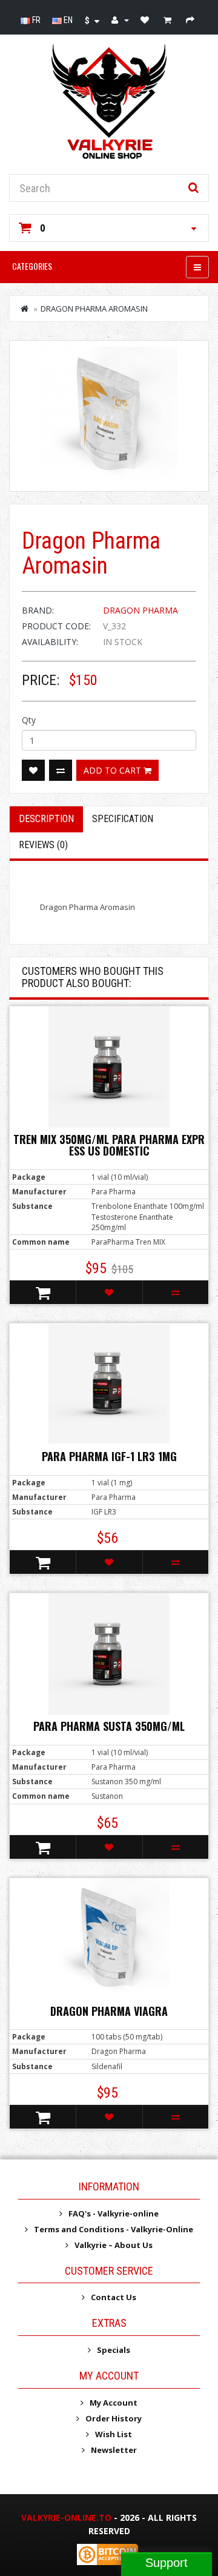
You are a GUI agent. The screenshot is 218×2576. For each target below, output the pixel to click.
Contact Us (114, 2297)
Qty (29, 720)
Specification (123, 819)
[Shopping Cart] (169, 20)
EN (67, 20)
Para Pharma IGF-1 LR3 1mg (109, 1456)
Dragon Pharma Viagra (109, 2011)
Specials (114, 2350)
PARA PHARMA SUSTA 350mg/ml (109, 1726)
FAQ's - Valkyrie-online (114, 2213)
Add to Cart (114, 770)
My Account (114, 2403)
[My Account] (120, 20)
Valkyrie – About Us (114, 2245)
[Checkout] (192, 20)
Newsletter (114, 2450)
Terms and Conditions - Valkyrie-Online (114, 2229)
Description (46, 819)
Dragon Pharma (140, 610)
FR (35, 20)
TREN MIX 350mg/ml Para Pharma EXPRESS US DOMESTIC (109, 1145)
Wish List (114, 2434)
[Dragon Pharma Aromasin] (109, 416)
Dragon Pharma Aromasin (94, 309)
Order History (114, 2418)
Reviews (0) (43, 845)
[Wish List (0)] (146, 20)
